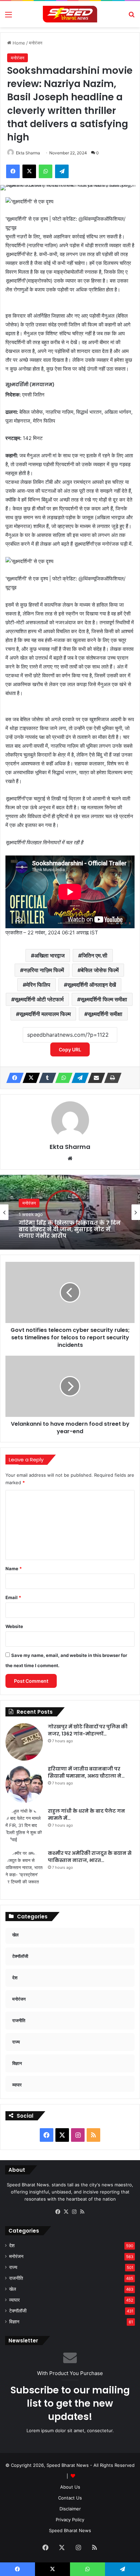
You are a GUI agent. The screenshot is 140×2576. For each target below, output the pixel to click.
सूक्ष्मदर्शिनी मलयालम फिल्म (45, 1014)
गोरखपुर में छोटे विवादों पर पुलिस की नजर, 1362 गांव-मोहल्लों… (88, 1730)
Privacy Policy (70, 2520)
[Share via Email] (94, 1078)
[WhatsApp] (62, 1078)
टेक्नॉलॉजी (18, 2311)
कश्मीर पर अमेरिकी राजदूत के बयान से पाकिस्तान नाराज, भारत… (90, 1857)
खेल (13, 2289)
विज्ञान (14, 2322)
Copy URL (70, 1049)
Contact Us (70, 2498)
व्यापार (14, 2300)
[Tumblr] (46, 1078)
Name (14, 1569)
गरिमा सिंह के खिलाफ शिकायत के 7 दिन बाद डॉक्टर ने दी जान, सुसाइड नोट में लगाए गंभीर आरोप (70, 1230)
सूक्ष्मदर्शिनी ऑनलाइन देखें (92, 985)
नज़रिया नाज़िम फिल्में (44, 970)
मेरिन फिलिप (38, 985)
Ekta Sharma (28, 153)
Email (13, 1597)
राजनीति (16, 2278)
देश (12, 2245)
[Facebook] (13, 1078)
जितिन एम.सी (94, 955)
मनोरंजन (36, 43)
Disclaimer (70, 2509)
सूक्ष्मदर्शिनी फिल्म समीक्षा (104, 999)
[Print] (111, 1078)
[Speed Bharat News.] (70, 14)
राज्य (13, 2267)
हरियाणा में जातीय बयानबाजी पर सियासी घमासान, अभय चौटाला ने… (86, 1772)
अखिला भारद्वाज (49, 955)
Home (18, 43)
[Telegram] (78, 1078)
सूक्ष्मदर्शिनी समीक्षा (105, 1014)
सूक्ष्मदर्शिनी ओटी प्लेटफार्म (39, 999)
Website (14, 1626)
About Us (70, 2487)
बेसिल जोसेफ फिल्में (100, 970)
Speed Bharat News (70, 2530)
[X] (29, 1078)
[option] (70, 1212)
